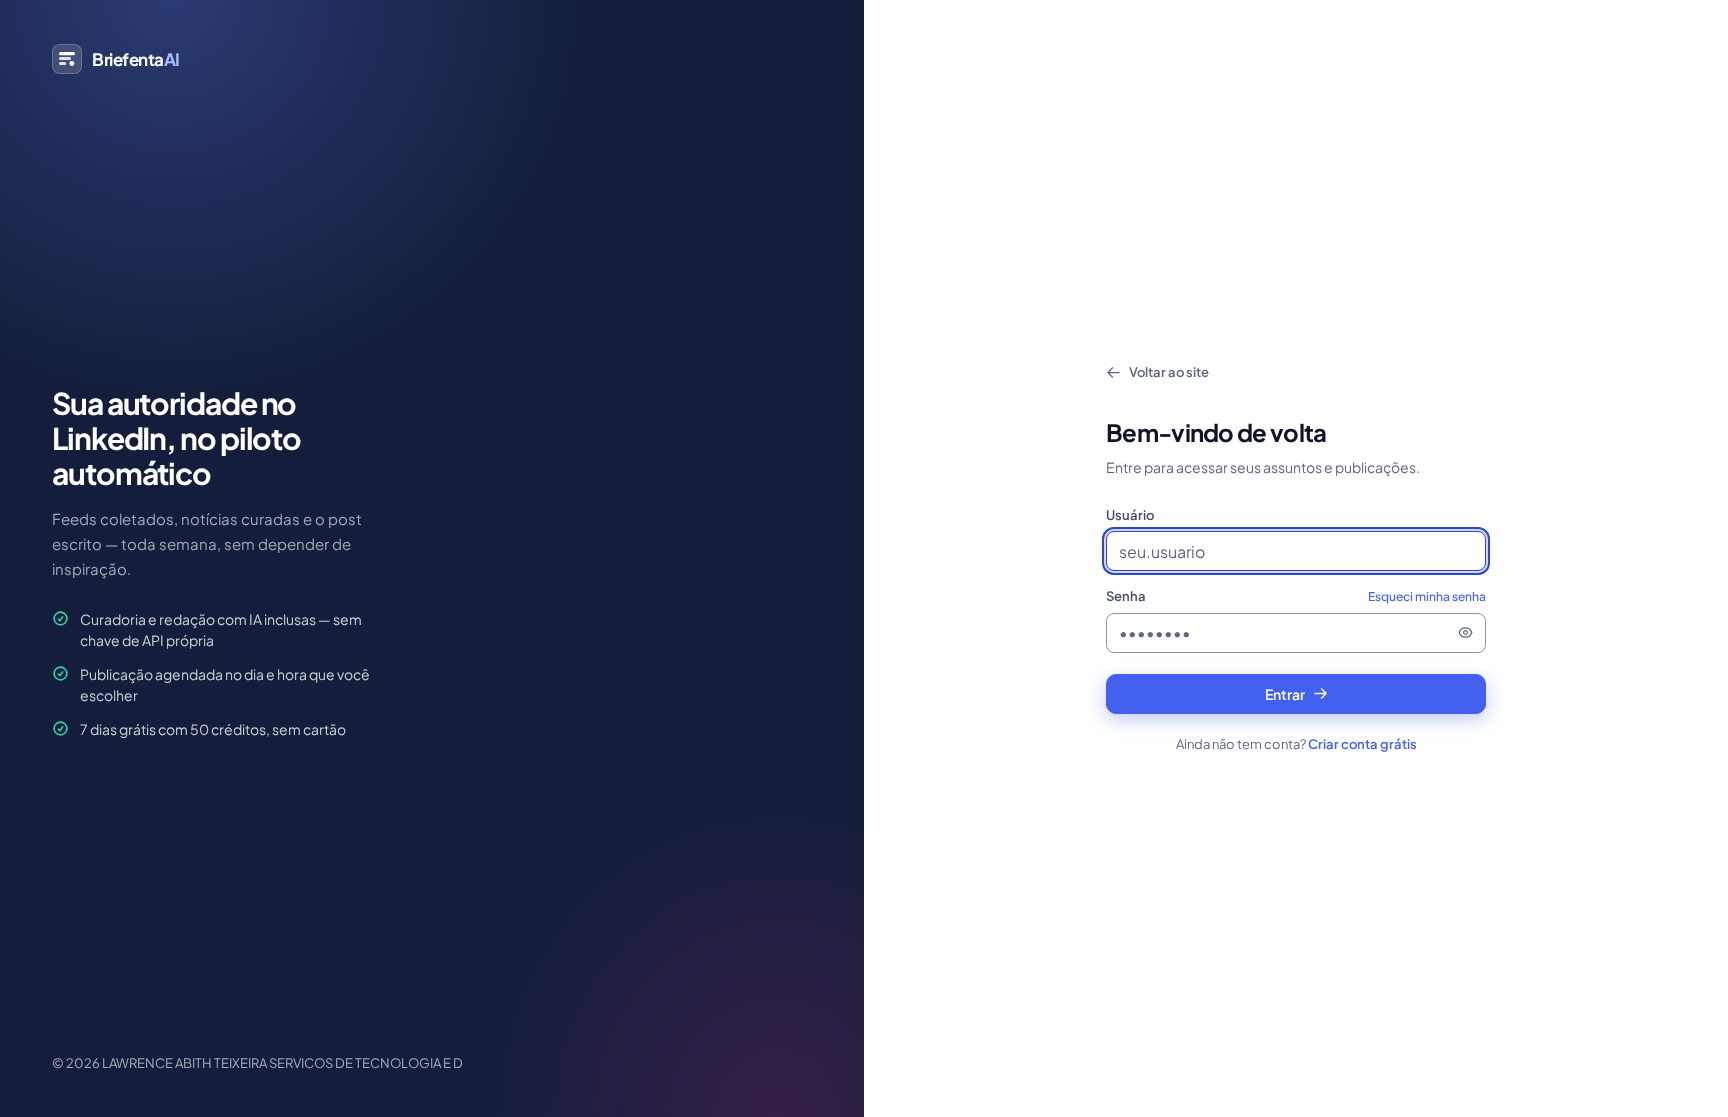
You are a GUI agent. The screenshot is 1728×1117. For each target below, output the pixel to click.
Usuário (1130, 515)
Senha (1296, 596)
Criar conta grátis (1362, 744)
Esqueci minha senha (1427, 596)
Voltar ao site (1169, 372)
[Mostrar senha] (1465, 633)
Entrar (1285, 694)
